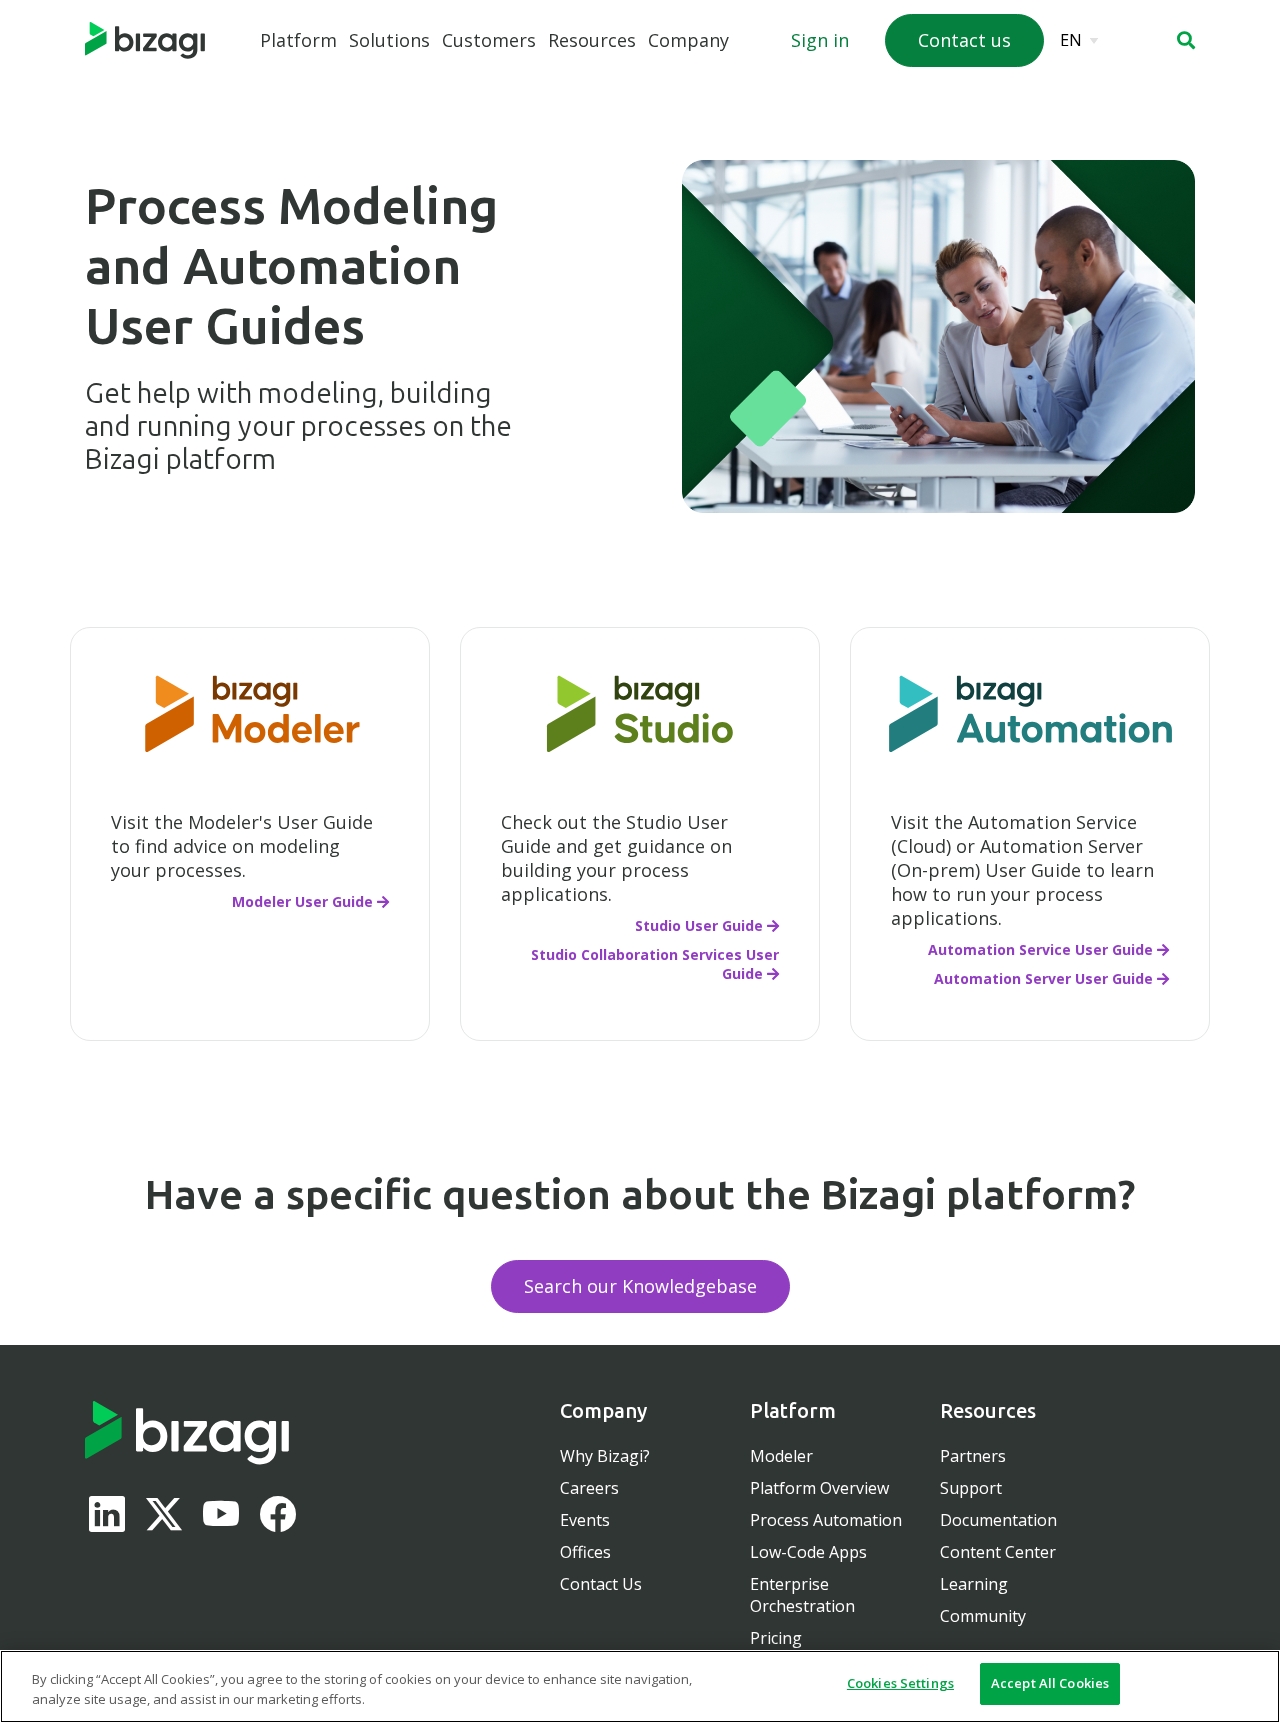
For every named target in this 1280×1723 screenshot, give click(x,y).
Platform (298, 40)
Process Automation (826, 1520)
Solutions (389, 40)
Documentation (998, 1520)
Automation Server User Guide (1043, 978)
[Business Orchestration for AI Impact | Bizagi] (145, 41)
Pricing (776, 1638)
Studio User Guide (699, 925)
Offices (585, 1552)
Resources (592, 40)
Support (971, 1488)
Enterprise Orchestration (802, 1595)
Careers (589, 1488)
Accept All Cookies (1050, 1683)
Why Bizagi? (605, 1456)
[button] (1186, 40)
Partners (973, 1456)
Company (688, 40)
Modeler (781, 1456)
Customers (489, 40)
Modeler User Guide (302, 901)
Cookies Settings (900, 1683)
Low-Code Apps (808, 1552)
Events (585, 1520)
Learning (974, 1584)
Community (983, 1616)
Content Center (998, 1552)
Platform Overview (819, 1488)
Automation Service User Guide (1040, 949)
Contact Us (601, 1584)
